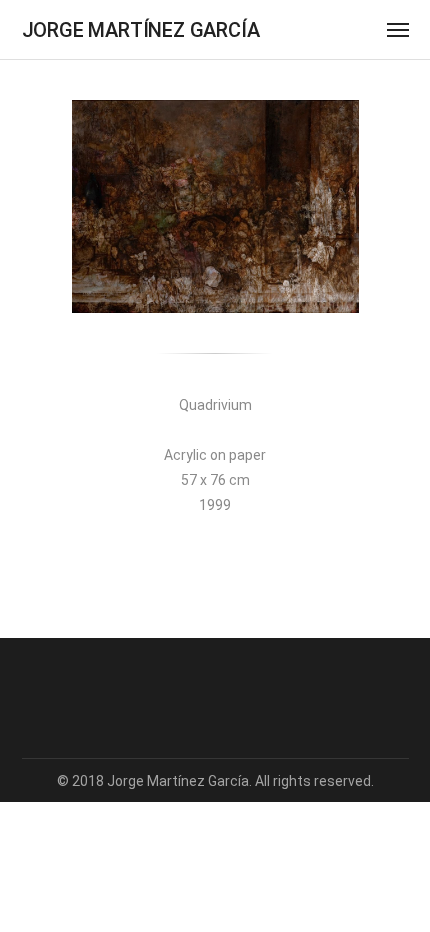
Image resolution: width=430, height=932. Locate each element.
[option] (215, 206)
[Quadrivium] (215, 206)
